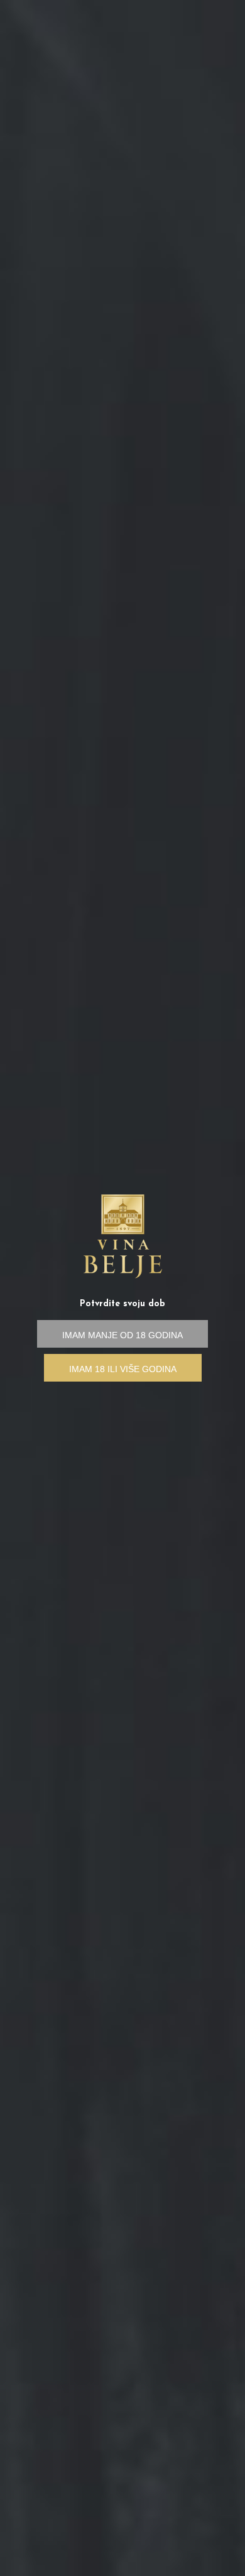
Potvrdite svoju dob (122, 1304)
